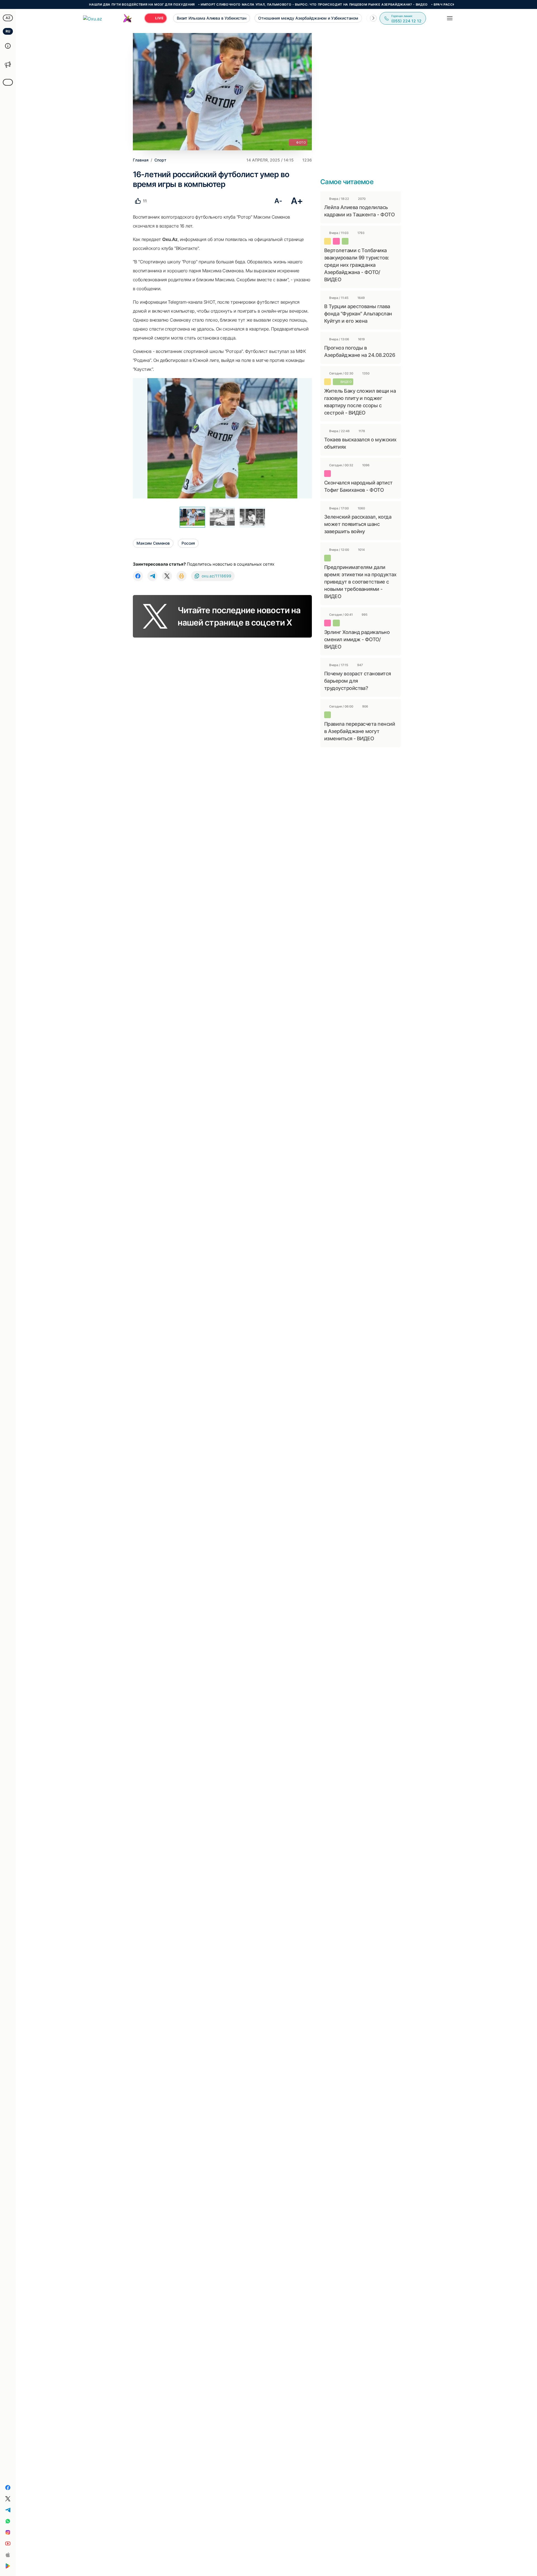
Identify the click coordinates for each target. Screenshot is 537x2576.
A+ (297, 201)
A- (278, 201)
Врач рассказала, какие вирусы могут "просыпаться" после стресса (436, 4)
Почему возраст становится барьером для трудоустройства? (358, 681)
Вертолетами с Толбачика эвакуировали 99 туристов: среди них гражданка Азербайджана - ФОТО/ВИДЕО (357, 265)
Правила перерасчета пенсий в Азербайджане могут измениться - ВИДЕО (360, 731)
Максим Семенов (153, 543)
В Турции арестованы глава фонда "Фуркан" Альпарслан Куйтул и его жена (358, 314)
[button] (373, 18)
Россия (188, 543)
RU (8, 31)
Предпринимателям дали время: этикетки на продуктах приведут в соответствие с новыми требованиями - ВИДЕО (360, 582)
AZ (8, 18)
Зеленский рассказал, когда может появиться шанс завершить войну (358, 524)
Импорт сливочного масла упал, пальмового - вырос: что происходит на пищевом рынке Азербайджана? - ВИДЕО (249, 4)
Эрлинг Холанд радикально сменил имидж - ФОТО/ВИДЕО (357, 639)
